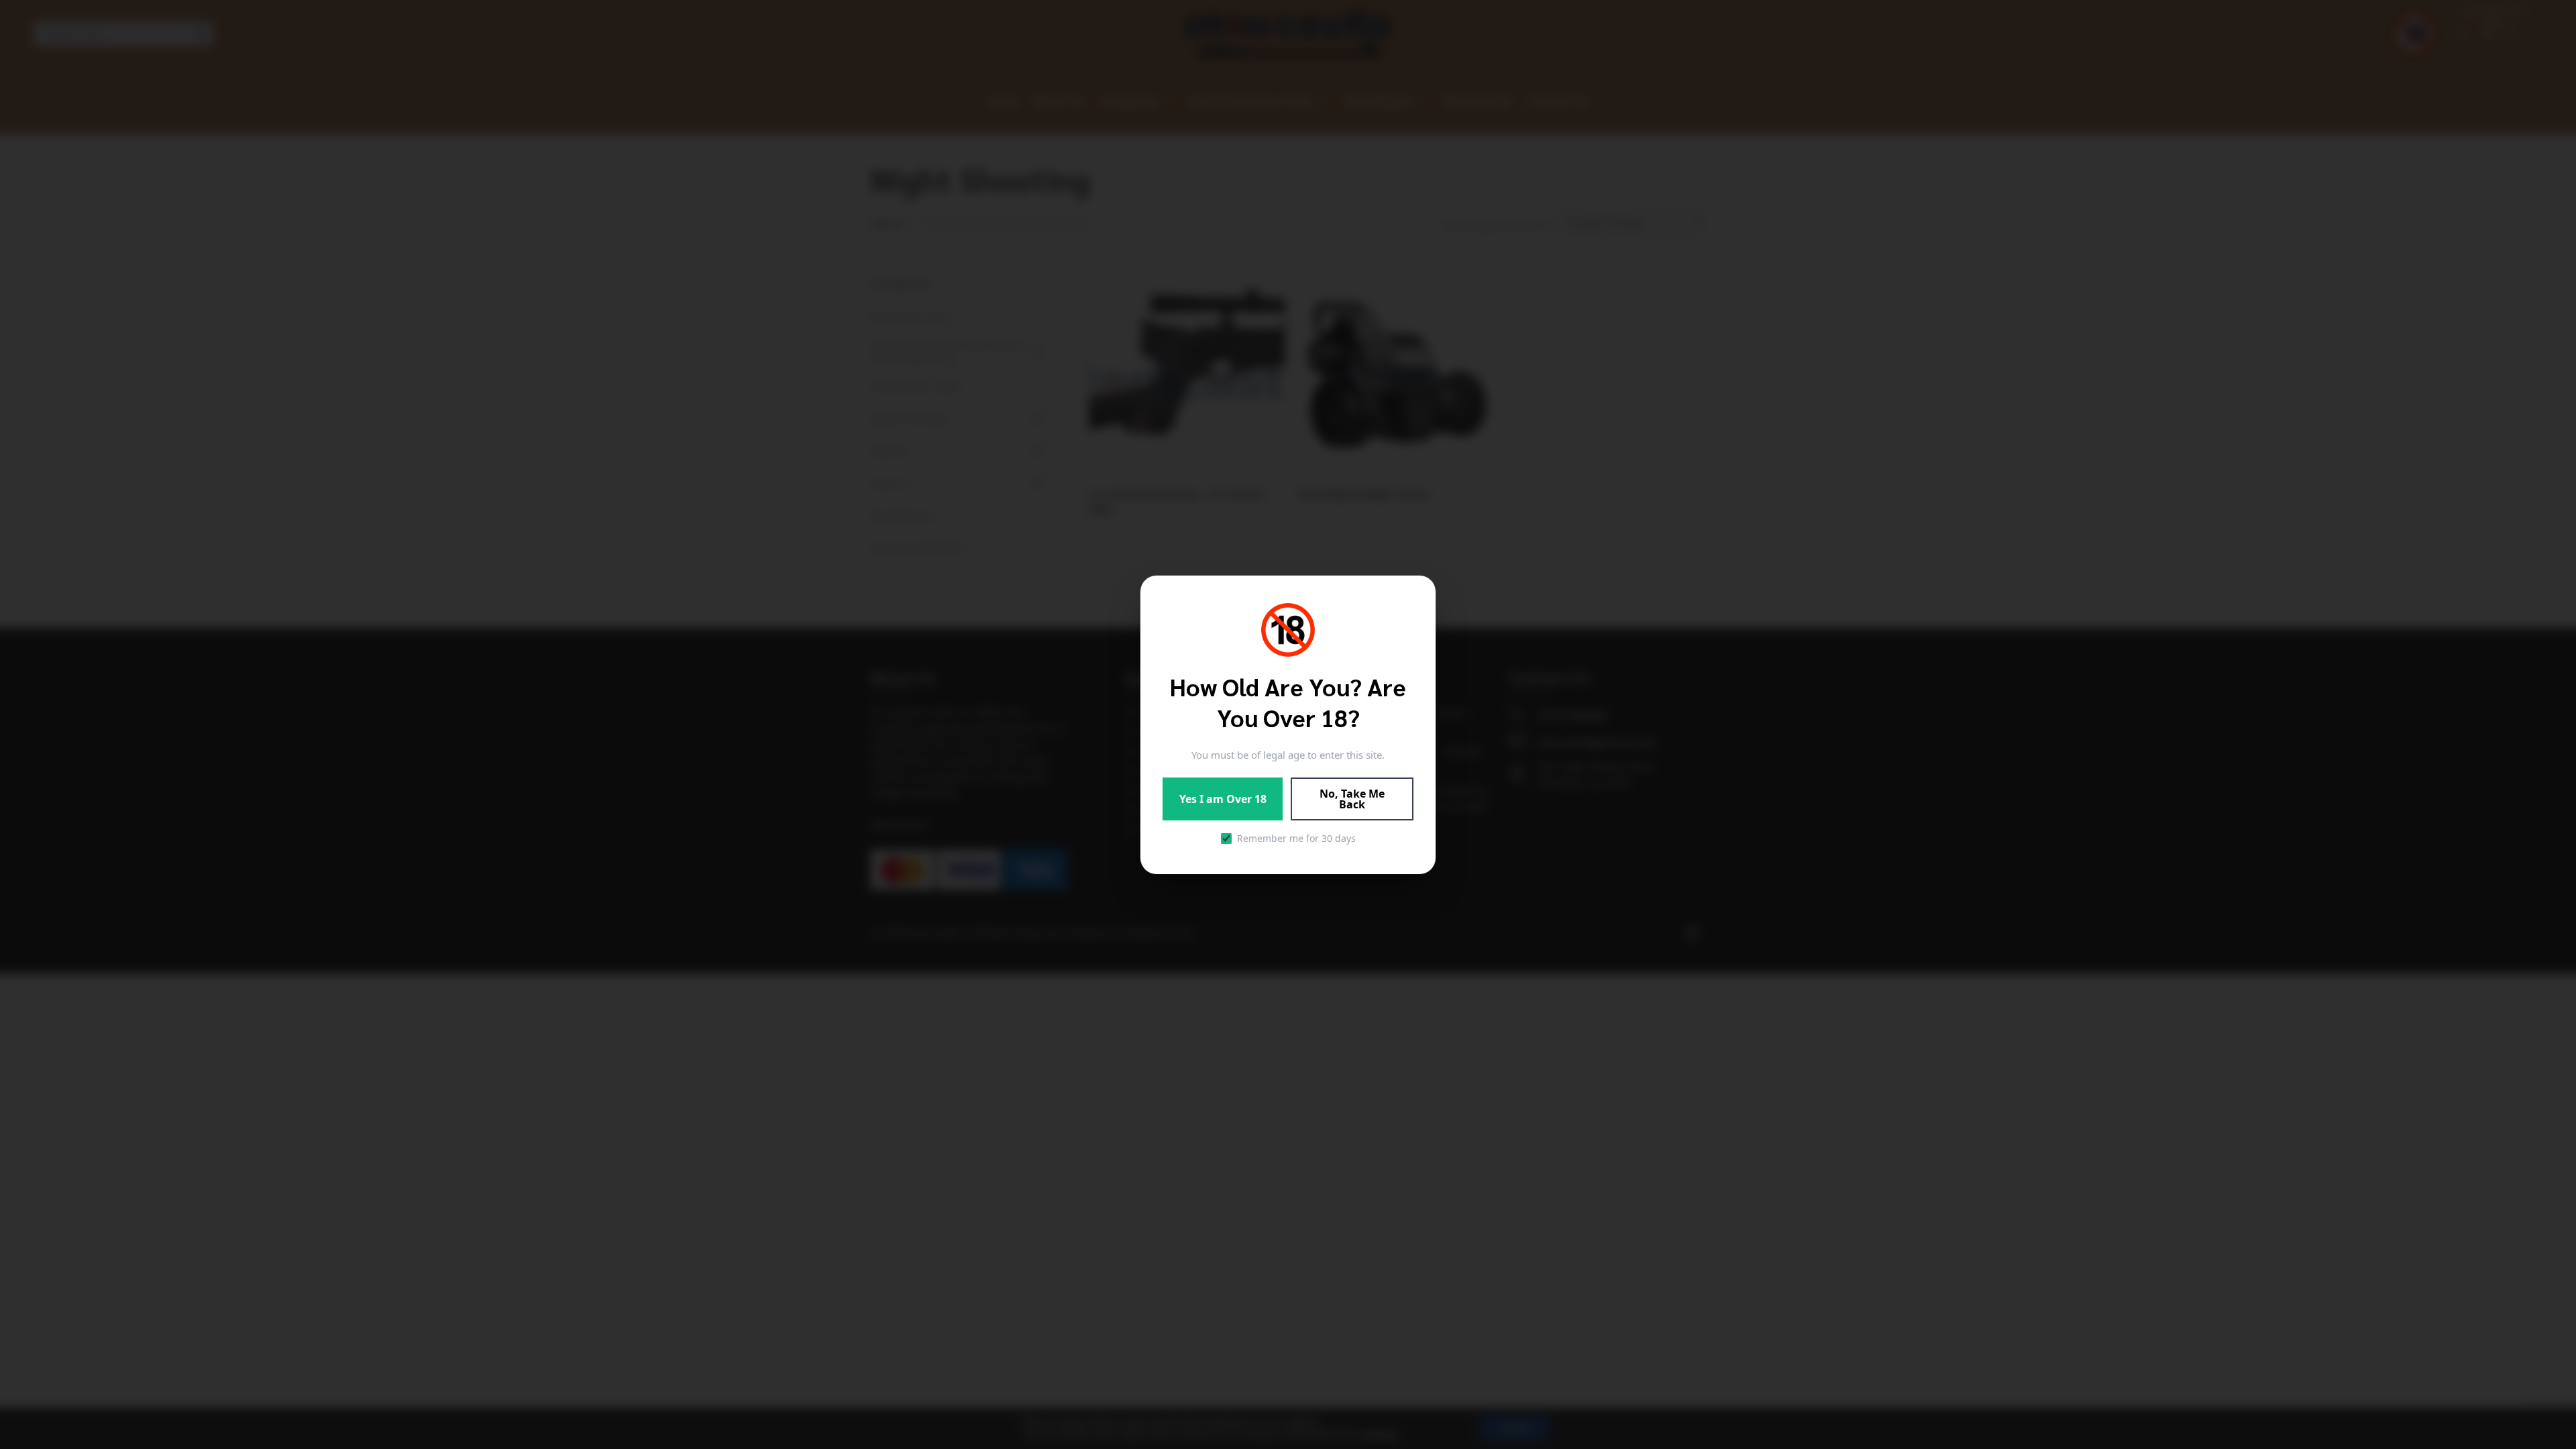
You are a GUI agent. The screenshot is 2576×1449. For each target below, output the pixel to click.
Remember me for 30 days (1296, 838)
